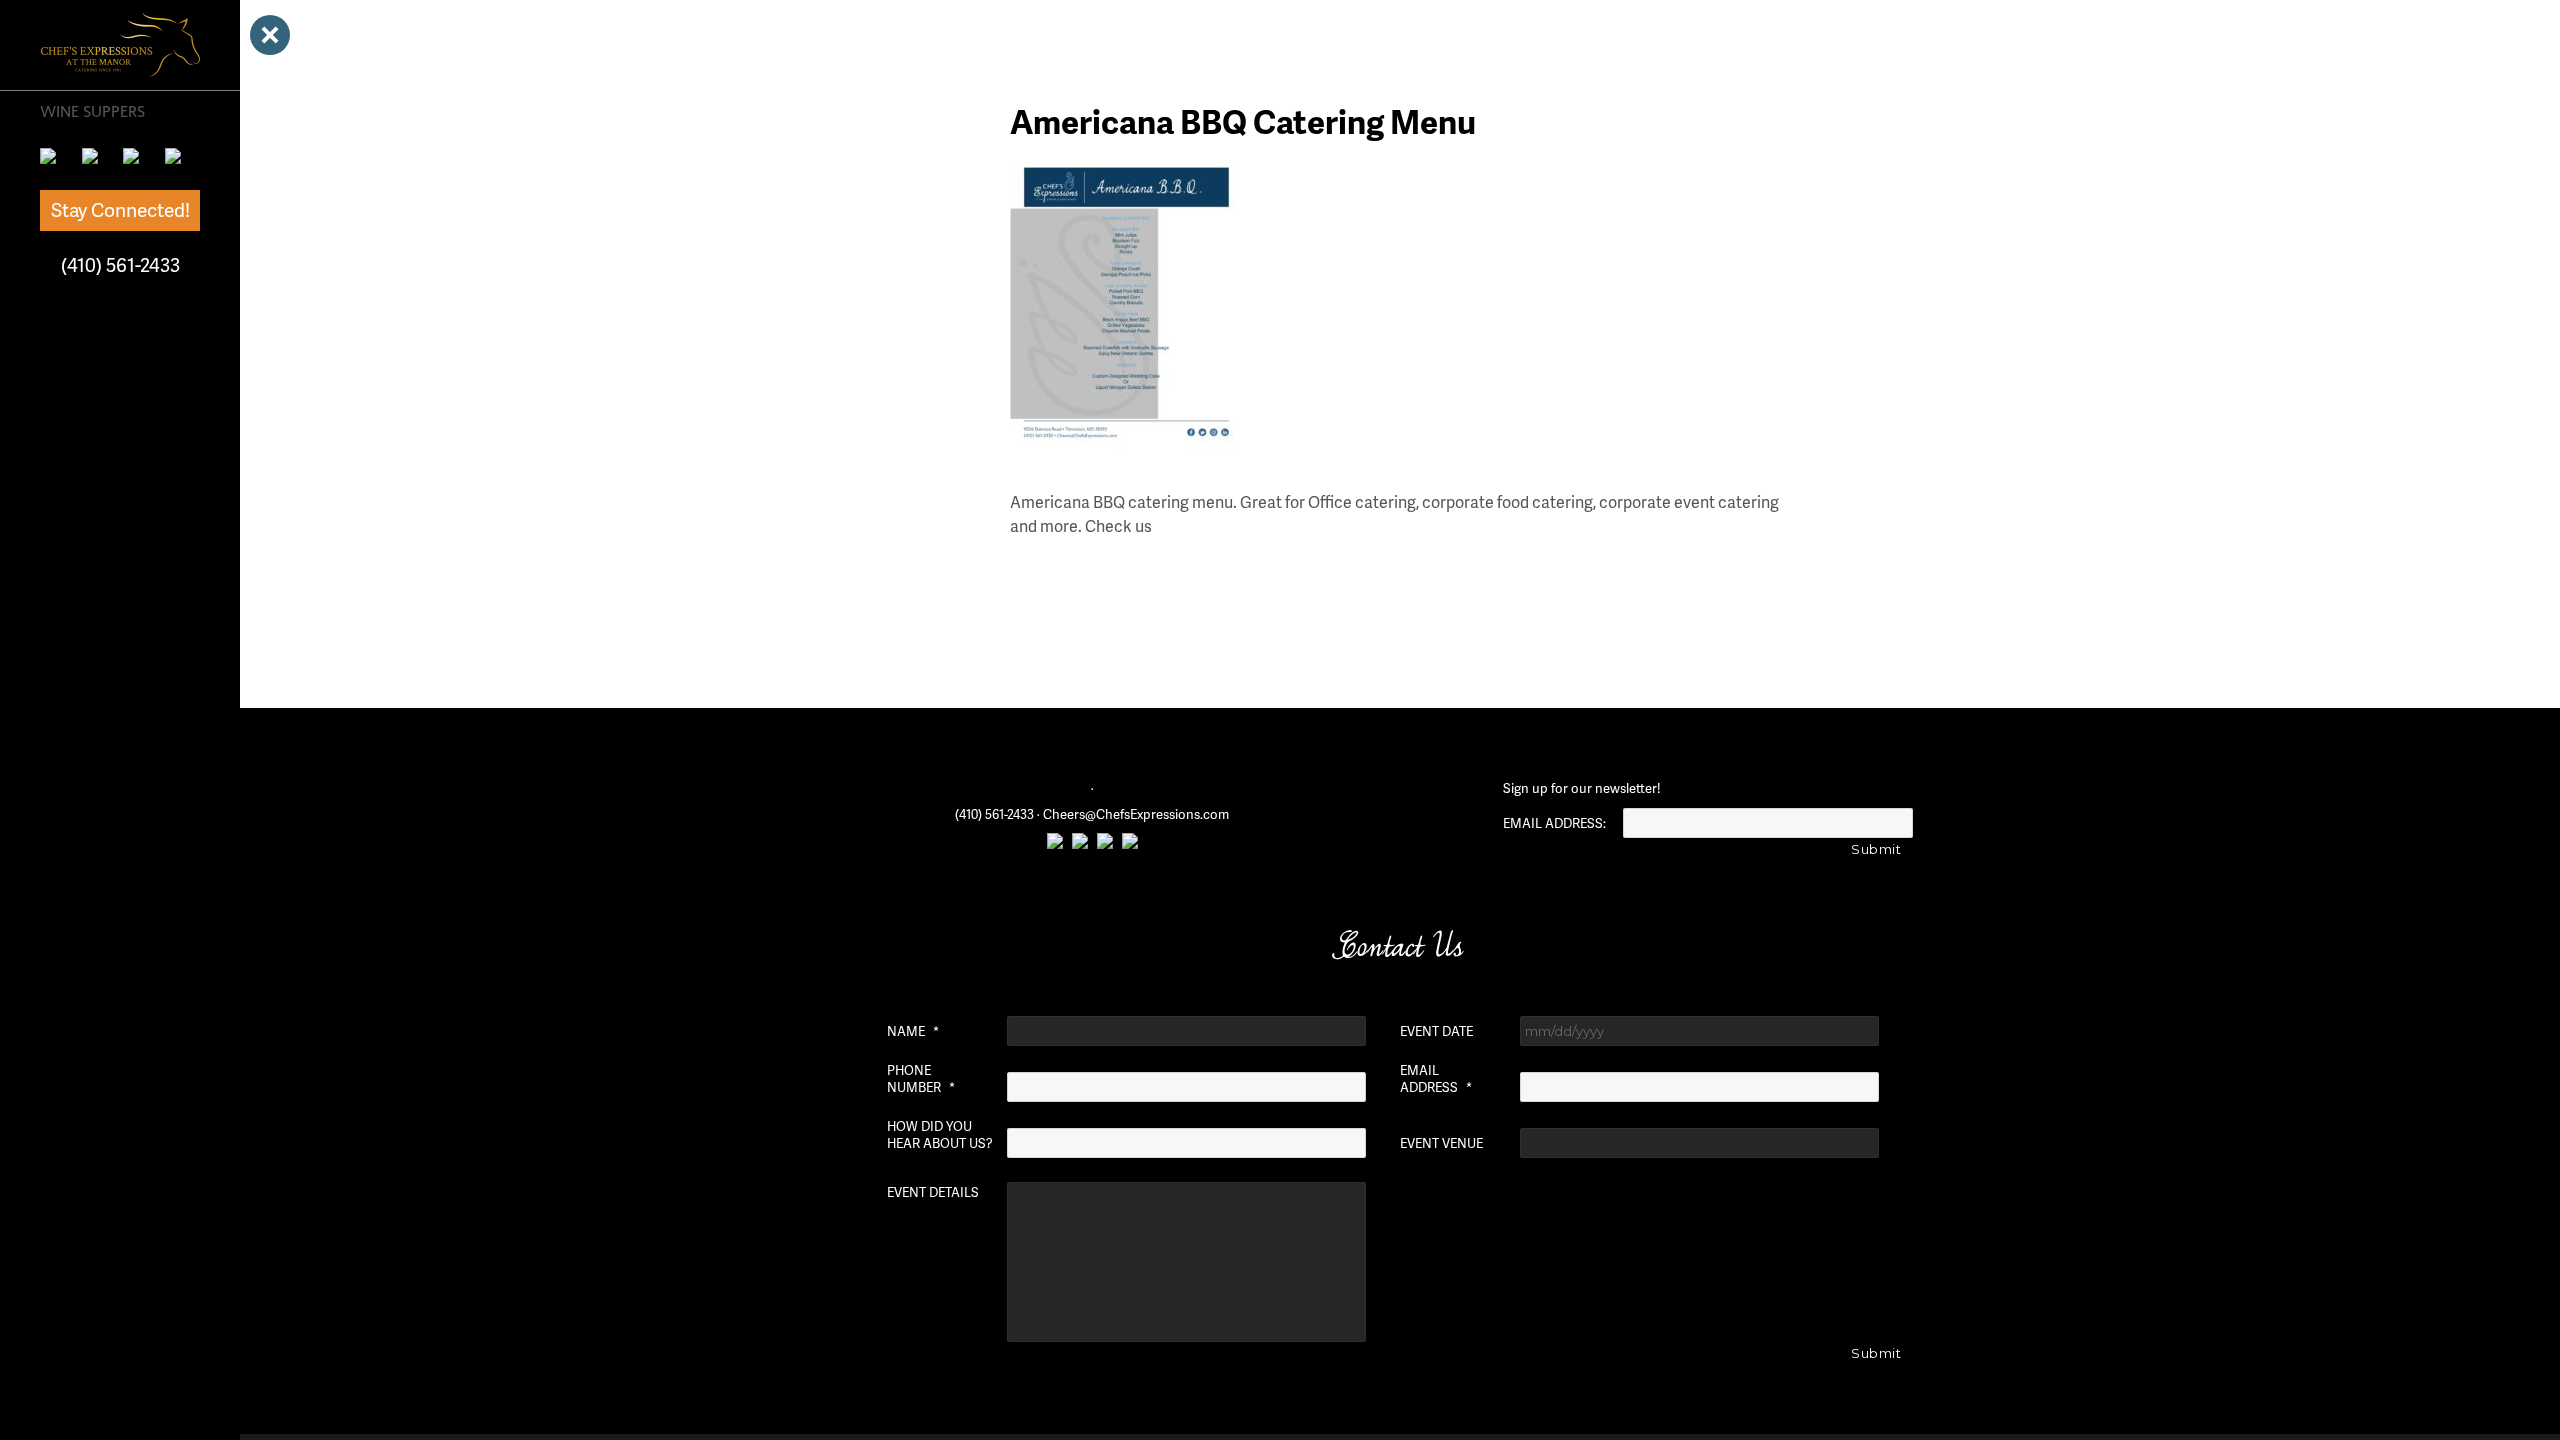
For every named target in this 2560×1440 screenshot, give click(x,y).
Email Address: (1554, 823)
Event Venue (1441, 1143)
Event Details (933, 1192)
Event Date (1436, 1031)
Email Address (1436, 1079)
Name (913, 1031)
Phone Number (921, 1079)
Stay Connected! (120, 209)
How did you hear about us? (940, 1135)
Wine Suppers (92, 111)
